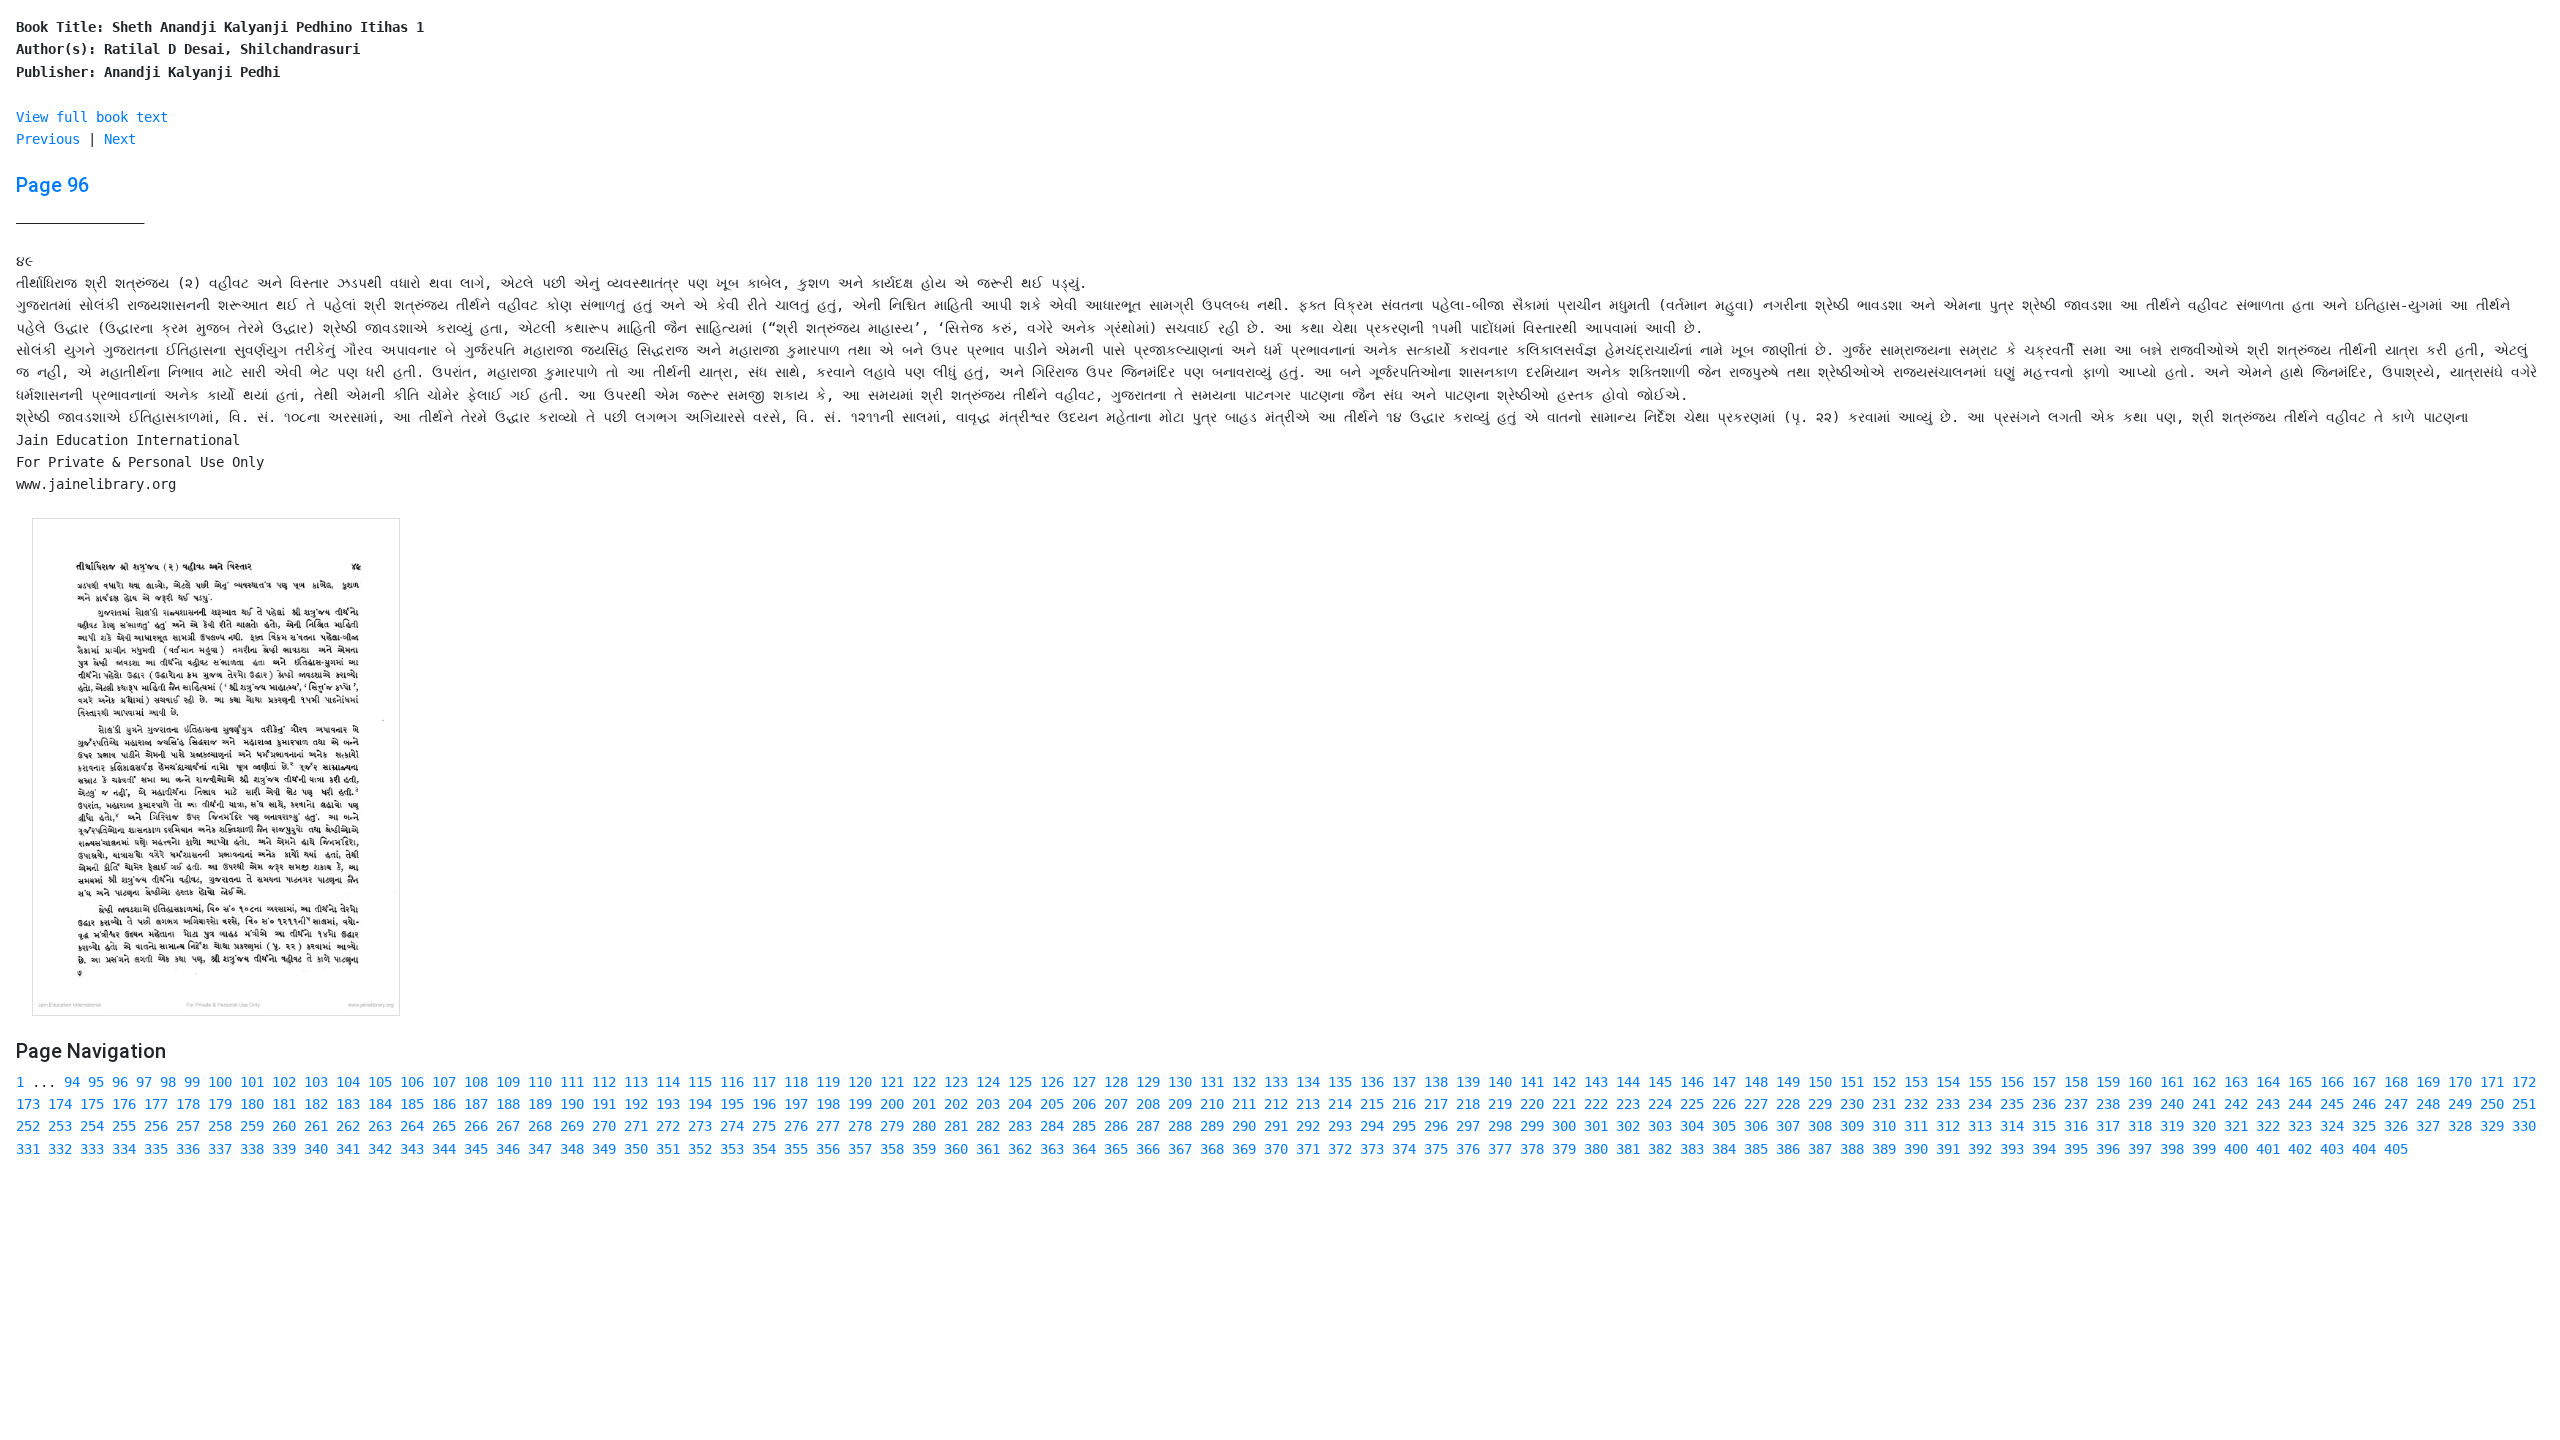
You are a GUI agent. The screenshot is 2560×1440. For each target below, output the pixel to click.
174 (60, 1104)
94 (72, 1082)
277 (828, 1126)
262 (348, 1126)
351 (668, 1149)
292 (1308, 1126)
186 (444, 1104)
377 (1500, 1149)
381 (1628, 1149)
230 (1852, 1104)
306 (1756, 1126)
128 (1116, 1082)
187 (476, 1104)
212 (1276, 1104)
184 (380, 1104)
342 (380, 1149)
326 (2396, 1126)
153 (1916, 1082)
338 (252, 1149)
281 (956, 1126)
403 (2332, 1149)
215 (1372, 1104)
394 (2044, 1149)
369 (1244, 1149)
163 (2236, 1082)
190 (572, 1104)
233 (1948, 1104)
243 (2268, 1104)
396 (2108, 1149)
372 (1340, 1149)
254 (92, 1126)
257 (188, 1126)
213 (1308, 1104)
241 (2204, 1104)
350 (636, 1149)
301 (1596, 1126)
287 (1148, 1126)
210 (1212, 1104)
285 (1084, 1126)
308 (1820, 1126)
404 (2364, 1149)
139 (1468, 1082)
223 (1628, 1104)
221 (1564, 1104)
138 (1436, 1082)
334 (124, 1149)
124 (988, 1082)
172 (2524, 1082)
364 (1084, 1149)
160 (2140, 1082)
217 (1436, 1104)
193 (668, 1104)
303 (1660, 1126)
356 (828, 1149)
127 (1084, 1082)
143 (1596, 1082)
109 (508, 1082)
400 (2236, 1149)
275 (764, 1126)
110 (540, 1082)
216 (1404, 1104)
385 (1756, 1149)
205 (1052, 1104)
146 (1692, 1082)
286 (1116, 1126)
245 (2332, 1104)
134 (1308, 1082)
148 (1756, 1082)
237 (2076, 1104)
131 (1212, 1082)
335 (156, 1149)
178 (188, 1104)
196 (764, 1104)
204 (1020, 1104)
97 (144, 1082)
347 (540, 1149)
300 (1564, 1126)
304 (1692, 1126)
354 (764, 1149)
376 (1468, 1149)
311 (1916, 1126)
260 (284, 1126)
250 (2492, 1104)
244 (2300, 1104)
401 (2268, 1149)
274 (732, 1126)
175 (92, 1104)
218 (1468, 1104)
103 (316, 1082)
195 (732, 1104)
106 (412, 1082)
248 (2428, 1104)
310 (1884, 1126)
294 (1372, 1126)
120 (860, 1082)
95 (96, 1082)
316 (2076, 1126)
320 (2204, 1126)
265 (444, 1126)
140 (1500, 1082)
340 (316, 1149)
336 (188, 1149)
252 (28, 1126)
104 (348, 1082)
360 (956, 1149)
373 (1372, 1149)
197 (796, 1104)
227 (1756, 1104)
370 (1276, 1149)
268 (540, 1126)
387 (1820, 1149)
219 (1500, 1104)
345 (476, 1149)
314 (2012, 1126)
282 (988, 1126)
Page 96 (52, 185)
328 (2460, 1126)
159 (2108, 1082)
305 (1724, 1126)
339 (284, 1149)
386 (1788, 1149)
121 (892, 1082)
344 (444, 1149)
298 (1500, 1126)
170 (2460, 1082)
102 (284, 1082)
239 (2140, 1104)
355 (796, 1149)
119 (828, 1082)
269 (572, 1126)
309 (1852, 1126)
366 (1148, 1149)
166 (2332, 1082)
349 (604, 1149)
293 (1340, 1126)
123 (956, 1082)
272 (668, 1126)
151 (1852, 1082)
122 (924, 1082)
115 (700, 1082)
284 (1052, 1126)
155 (1980, 1082)
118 (796, 1082)
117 (764, 1082)
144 (1628, 1082)
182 (316, 1104)
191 (604, 1104)
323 (2300, 1126)
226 (1724, 1104)
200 (892, 1104)
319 (2172, 1126)
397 (2140, 1149)
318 (2140, 1126)
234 (1980, 1104)
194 (700, 1104)
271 (636, 1126)
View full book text (92, 117)
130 (1180, 1082)
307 (1788, 1126)
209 (1180, 1104)
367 (1180, 1149)
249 (2460, 1104)
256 (156, 1126)
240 (2172, 1104)
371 (1308, 1149)
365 (1116, 1149)
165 (2300, 1082)
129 (1148, 1082)
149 (1788, 1082)
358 (892, 1149)
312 (1948, 1126)
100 (220, 1082)
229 (1820, 1104)
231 (1884, 1104)
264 (412, 1126)
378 (1532, 1149)
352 (700, 1149)
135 (1340, 1082)
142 (1564, 1082)
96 (120, 1082)
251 (2524, 1104)
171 (2492, 1082)
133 (1276, 1082)
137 (1404, 1082)
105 (380, 1082)
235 (2012, 1104)
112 (604, 1082)
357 (860, 1149)
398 (2172, 1149)
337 (220, 1149)
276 (796, 1126)
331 (28, 1149)
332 (60, 1149)
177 (156, 1104)
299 (1532, 1126)
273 (700, 1126)
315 (2044, 1126)
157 (2044, 1082)
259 (252, 1126)
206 (1084, 1104)
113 (636, 1082)
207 (1116, 1104)
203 (988, 1104)
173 (28, 1104)
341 (348, 1149)
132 (1244, 1082)
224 (1660, 1104)
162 (2204, 1082)
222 (1596, 1104)
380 (1596, 1149)
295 (1404, 1126)
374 (1404, 1149)
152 (1884, 1082)
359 (924, 1149)
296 (1436, 1126)
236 (2044, 1104)
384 (1724, 1149)
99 (192, 1082)
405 (2396, 1149)
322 (2268, 1126)
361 (988, 1149)
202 (956, 1104)
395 (2076, 1149)
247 (2396, 1104)
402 (2300, 1149)
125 (1020, 1082)
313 (1980, 1126)
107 (444, 1082)
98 (168, 1082)
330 (2524, 1126)
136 (1372, 1082)
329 (2492, 1126)
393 (2012, 1149)
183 (348, 1104)
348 (572, 1149)
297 (1468, 1126)
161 (2172, 1082)
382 (1660, 1149)
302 (1628, 1126)
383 (1692, 1149)
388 (1852, 1149)
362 (1020, 1149)
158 (2076, 1082)
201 (924, 1104)
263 (380, 1126)
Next (120, 139)
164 (2268, 1082)
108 (476, 1082)
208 (1148, 1104)
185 (412, 1104)
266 (476, 1126)
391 (1948, 1149)
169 (2428, 1082)
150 (1820, 1082)
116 (732, 1082)
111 (572, 1082)
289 (1212, 1126)
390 (1916, 1149)
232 (1916, 1104)
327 (2428, 1126)
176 (124, 1104)
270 (604, 1126)
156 (2012, 1082)
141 (1532, 1082)
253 (60, 1126)
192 (636, 1104)
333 (92, 1149)
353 (732, 1149)
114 (668, 1082)
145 (1660, 1082)
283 (1020, 1126)
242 (2236, 1104)
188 (508, 1104)
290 (1244, 1126)
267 (508, 1126)
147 (1724, 1082)
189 (540, 1104)
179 (220, 1104)
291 (1276, 1126)
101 (252, 1082)
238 (2108, 1104)
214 (1340, 1104)
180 (252, 1104)
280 (924, 1126)
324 (2332, 1126)
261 (316, 1126)
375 (1436, 1149)
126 (1052, 1082)
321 (2236, 1126)
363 (1052, 1149)
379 (1564, 1149)
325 (2364, 1126)
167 (2364, 1082)
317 (2108, 1126)
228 (1788, 1104)
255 (124, 1126)
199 (860, 1104)
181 (284, 1104)
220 (1532, 1104)
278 (860, 1126)
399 (2204, 1149)
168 (2396, 1082)
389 (1884, 1149)
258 (220, 1126)
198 (828, 1104)
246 (2364, 1104)
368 (1212, 1149)
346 (508, 1149)
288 (1180, 1126)
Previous (48, 139)
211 (1244, 1104)
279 (892, 1126)
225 (1692, 1104)
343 (412, 1149)
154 (1948, 1082)
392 (1980, 1149)
